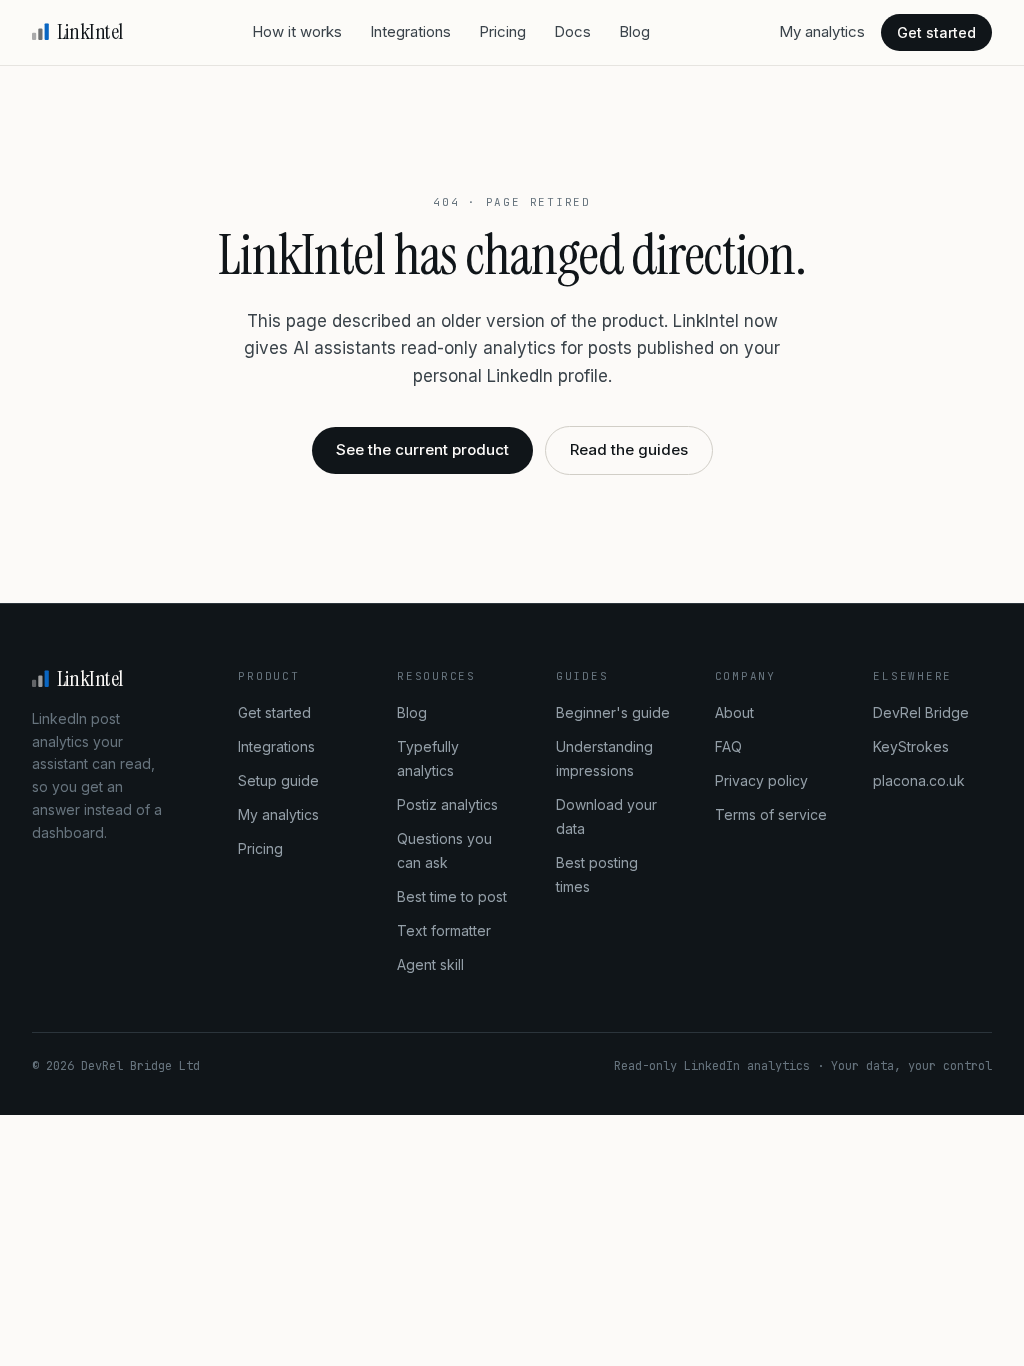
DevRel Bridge (921, 712)
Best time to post (452, 896)
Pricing (502, 31)
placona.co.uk (919, 780)
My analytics (822, 31)
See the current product (422, 449)
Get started (936, 32)
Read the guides (629, 449)
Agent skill (430, 964)
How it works (297, 31)
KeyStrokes (911, 746)
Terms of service (771, 814)
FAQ (728, 746)
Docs (572, 31)
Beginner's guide (613, 712)
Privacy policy (761, 780)
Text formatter (444, 930)
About (734, 712)
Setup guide (278, 780)
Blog (634, 31)
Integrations (410, 31)
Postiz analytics (447, 804)
